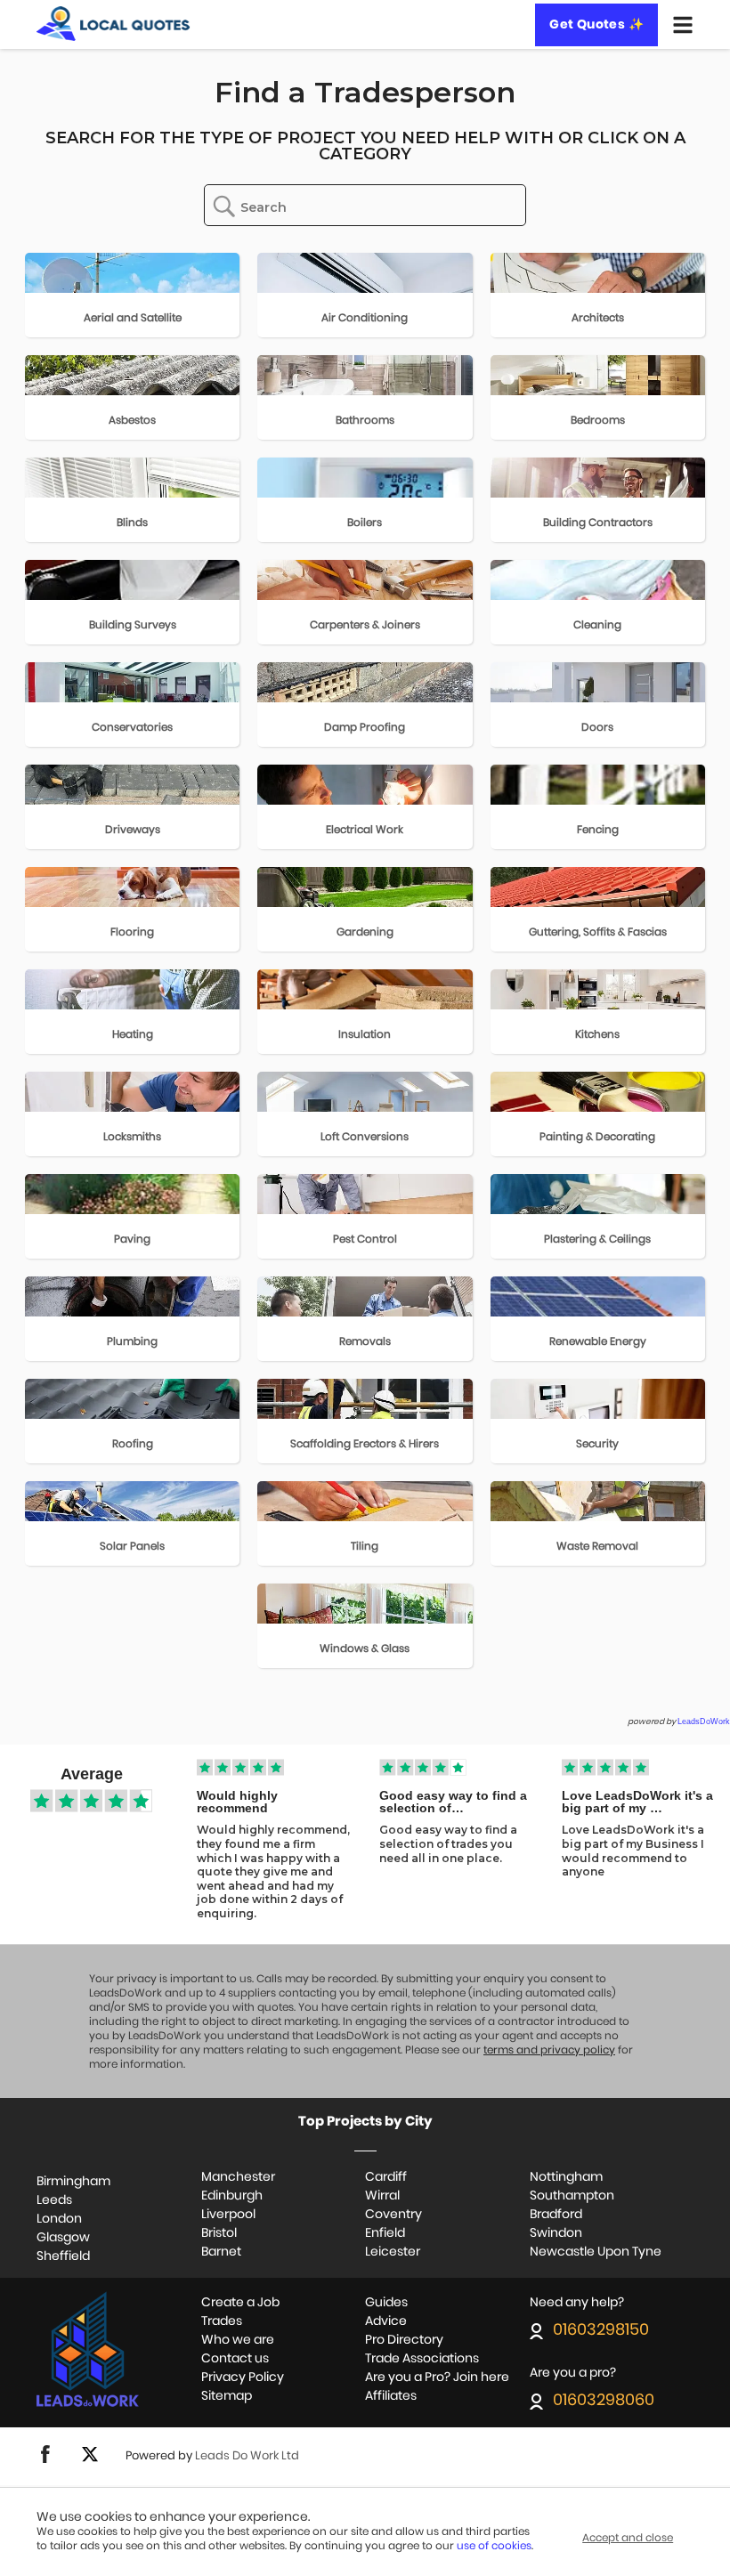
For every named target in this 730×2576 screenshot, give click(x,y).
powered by (679, 1722)
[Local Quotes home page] (114, 24)
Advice (386, 2321)
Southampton (572, 2196)
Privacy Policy (243, 2378)
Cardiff (386, 2177)
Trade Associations (422, 2359)
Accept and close (628, 2538)
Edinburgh (232, 2196)
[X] (90, 2460)
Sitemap (227, 2396)
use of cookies (494, 2546)
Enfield (385, 2233)
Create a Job (240, 2303)
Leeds (54, 2200)
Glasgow (63, 2238)
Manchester (238, 2177)
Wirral (382, 2196)
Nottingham (566, 2177)
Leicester (393, 2252)
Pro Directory (404, 2340)
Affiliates (391, 2396)
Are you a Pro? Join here (437, 2378)
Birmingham (73, 2182)
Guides (386, 2303)
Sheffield (63, 2256)
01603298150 (601, 2331)
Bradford (556, 2215)
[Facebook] (45, 2460)
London (59, 2219)
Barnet (221, 2252)
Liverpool (228, 2215)
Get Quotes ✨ (596, 25)
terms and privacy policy (549, 2050)
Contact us (235, 2359)
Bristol (219, 2233)
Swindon (556, 2233)
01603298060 (604, 2401)
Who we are (238, 2340)
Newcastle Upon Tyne (596, 2252)
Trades (222, 2321)
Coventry (393, 2215)
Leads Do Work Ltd (247, 2456)
